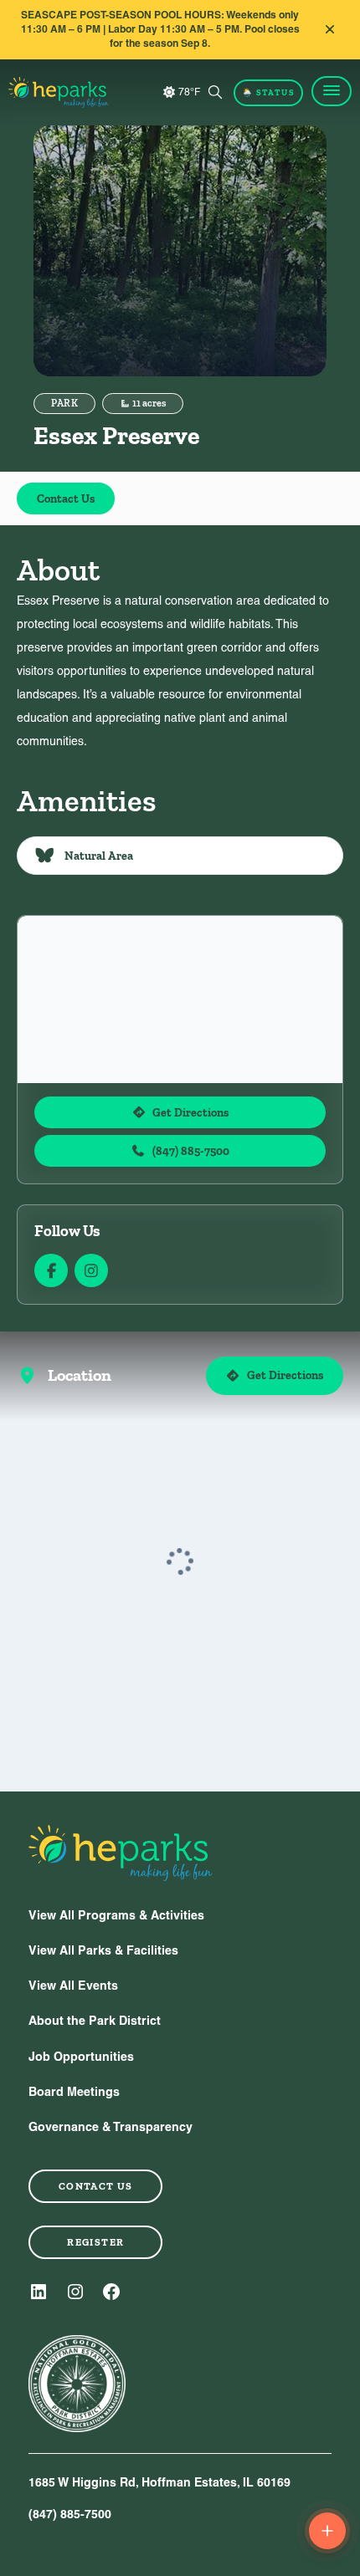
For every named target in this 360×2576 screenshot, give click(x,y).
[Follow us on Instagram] (91, 1270)
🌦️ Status (268, 92)
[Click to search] (215, 92)
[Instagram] (75, 2292)
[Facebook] (111, 2292)
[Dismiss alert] (330, 29)
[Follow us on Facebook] (51, 1270)
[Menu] (332, 91)
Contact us (96, 2186)
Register (95, 2242)
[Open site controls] (327, 2531)
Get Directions (190, 1112)
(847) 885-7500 (191, 1151)
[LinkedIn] (39, 2292)
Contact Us (66, 498)
